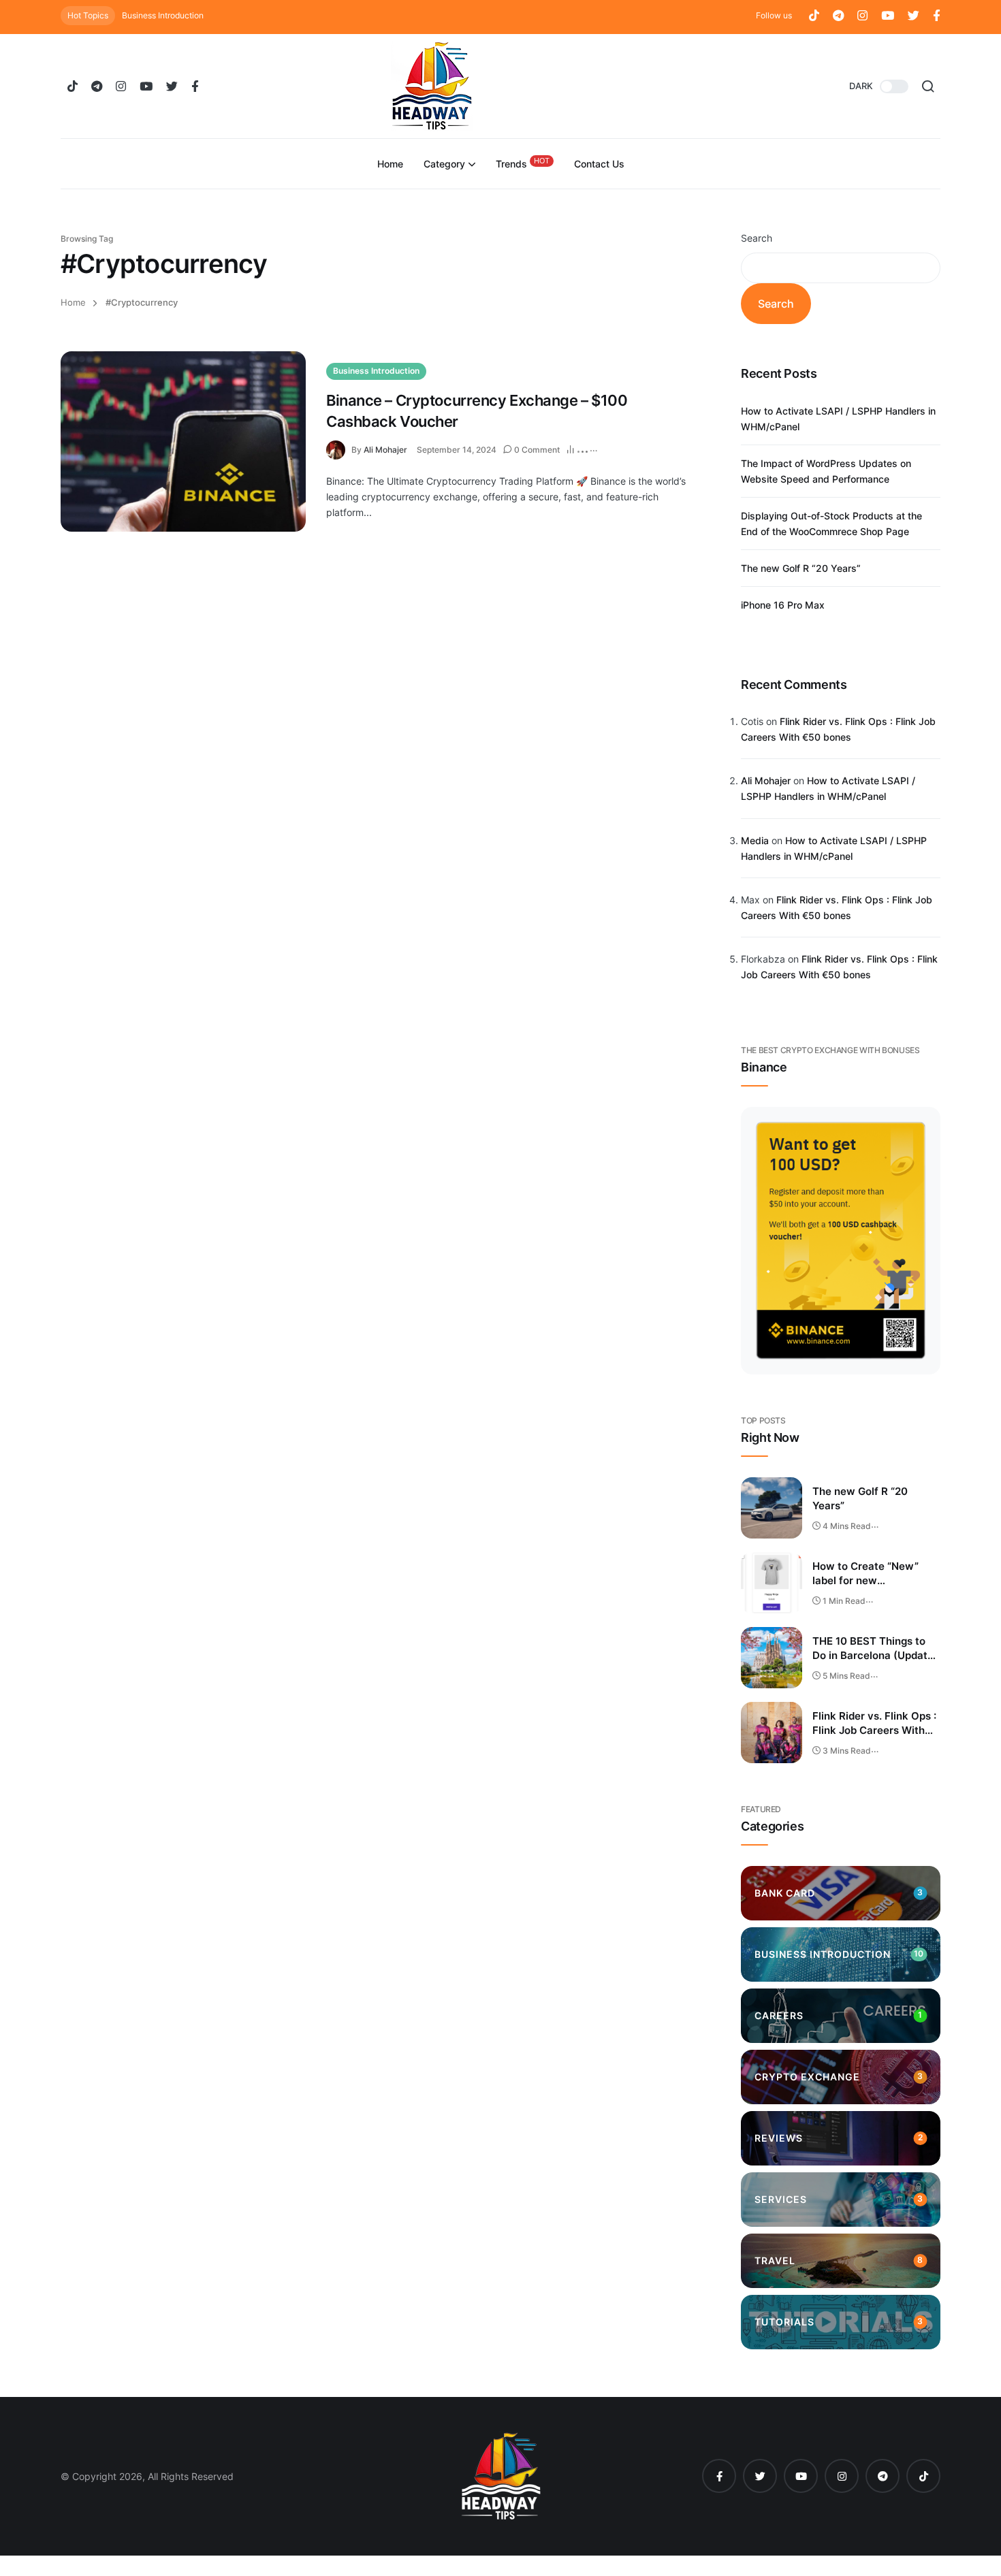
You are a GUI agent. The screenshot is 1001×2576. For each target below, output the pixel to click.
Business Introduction (163, 15)
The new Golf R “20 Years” (801, 568)
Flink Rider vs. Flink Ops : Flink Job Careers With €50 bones (874, 1724)
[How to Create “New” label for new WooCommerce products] (772, 1583)
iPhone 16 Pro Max (783, 605)
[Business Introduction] (841, 1954)
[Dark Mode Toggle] (894, 86)
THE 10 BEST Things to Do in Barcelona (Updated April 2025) (876, 1649)
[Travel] (841, 2261)
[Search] (928, 86)
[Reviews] (841, 2138)
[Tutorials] (841, 2322)
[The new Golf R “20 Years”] (772, 1508)
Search (757, 238)
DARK (861, 86)
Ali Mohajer (385, 450)
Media (755, 840)
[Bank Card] (841, 1893)
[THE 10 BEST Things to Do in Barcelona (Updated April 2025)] (772, 1658)
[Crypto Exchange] (841, 2077)
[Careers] (841, 2016)
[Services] (841, 2200)
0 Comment (537, 450)
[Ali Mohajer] (339, 449)
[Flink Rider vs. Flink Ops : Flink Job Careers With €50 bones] (772, 1733)
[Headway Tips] (432, 86)
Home (73, 303)
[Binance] (841, 1241)
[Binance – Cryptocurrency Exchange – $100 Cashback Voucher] (183, 441)
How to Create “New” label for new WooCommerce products (874, 1574)
